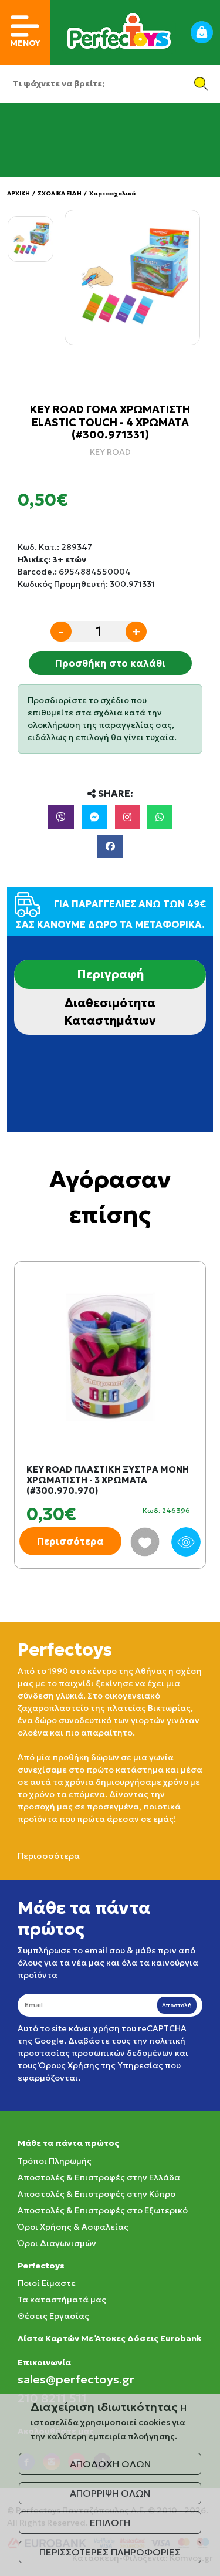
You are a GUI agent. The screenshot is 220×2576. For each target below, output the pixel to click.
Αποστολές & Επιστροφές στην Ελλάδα (99, 2177)
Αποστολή (177, 2005)
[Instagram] (127, 817)
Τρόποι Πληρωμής (55, 2161)
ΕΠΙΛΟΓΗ (110, 2523)
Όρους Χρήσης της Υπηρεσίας (101, 2065)
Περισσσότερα (49, 1856)
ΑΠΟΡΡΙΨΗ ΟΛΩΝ (110, 2493)
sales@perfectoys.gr (76, 2379)
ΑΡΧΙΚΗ (18, 193)
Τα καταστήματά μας (62, 2300)
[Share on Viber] (61, 817)
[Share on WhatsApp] (160, 817)
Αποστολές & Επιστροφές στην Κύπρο (97, 2194)
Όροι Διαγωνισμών (57, 2243)
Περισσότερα (70, 1541)
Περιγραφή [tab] (110, 974)
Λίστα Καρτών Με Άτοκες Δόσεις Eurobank (109, 2338)
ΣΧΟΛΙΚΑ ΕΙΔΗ (60, 193)
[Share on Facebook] (110, 846)
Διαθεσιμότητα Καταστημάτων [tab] (110, 1012)
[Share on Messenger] (94, 817)
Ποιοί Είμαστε (47, 2283)
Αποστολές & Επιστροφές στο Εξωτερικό (103, 2210)
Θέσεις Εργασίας (53, 2316)
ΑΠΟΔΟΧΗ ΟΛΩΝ (110, 2464)
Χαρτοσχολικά (113, 193)
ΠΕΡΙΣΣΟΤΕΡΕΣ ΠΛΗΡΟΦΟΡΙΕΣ (110, 2552)
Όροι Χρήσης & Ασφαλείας (73, 2227)
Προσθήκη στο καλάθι (110, 663)
